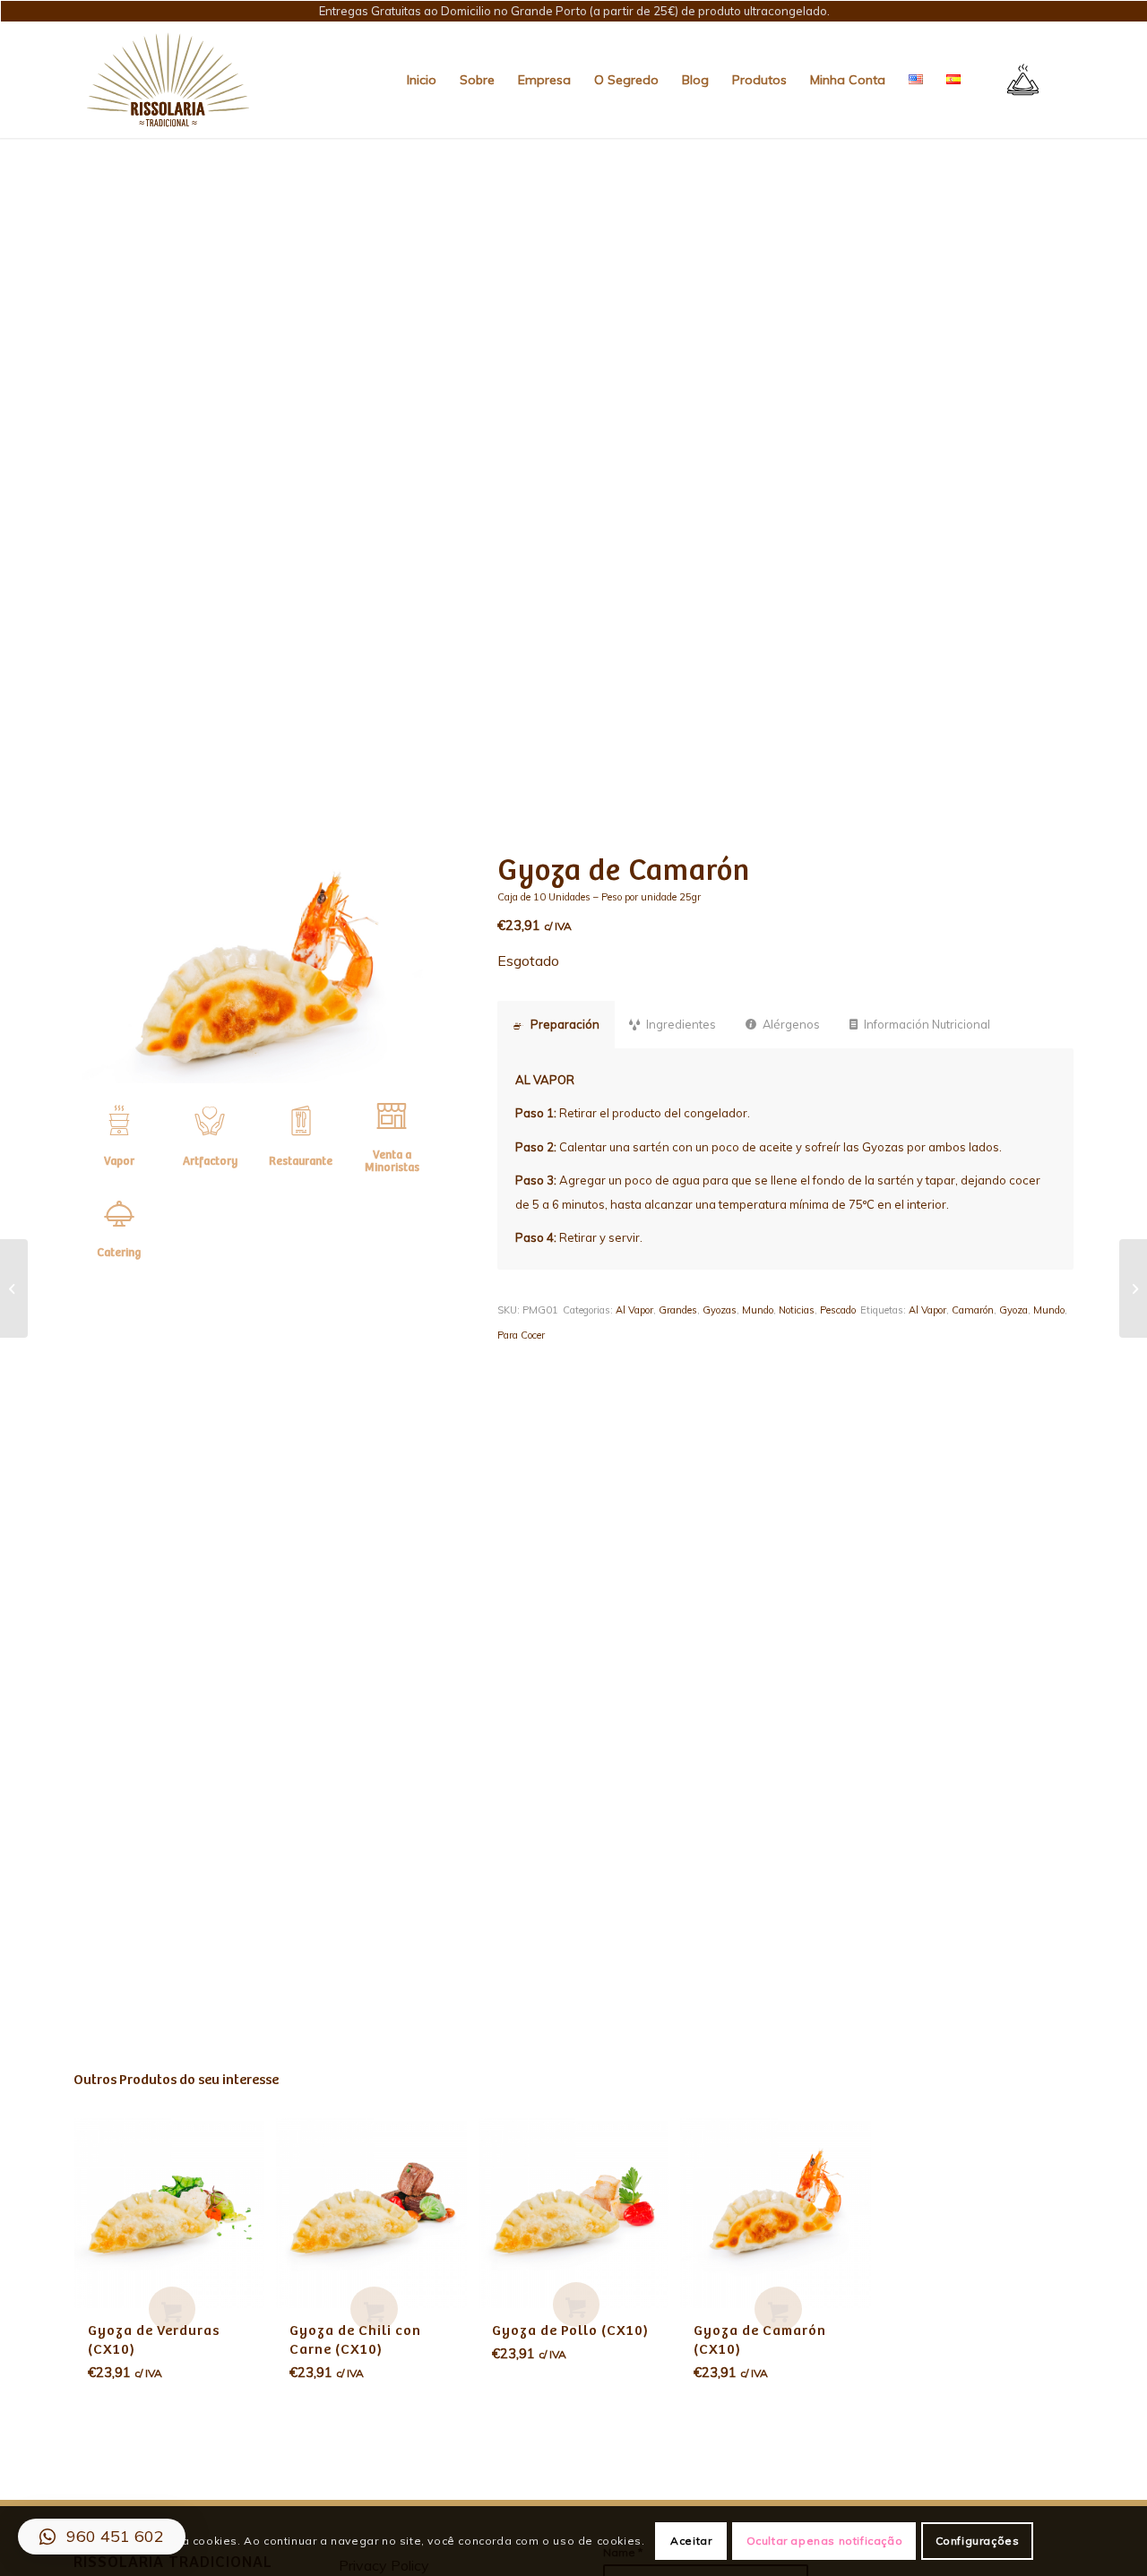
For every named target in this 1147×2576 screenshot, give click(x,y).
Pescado (838, 1310)
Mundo (758, 1310)
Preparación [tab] (565, 1024)
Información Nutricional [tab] (927, 1024)
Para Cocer (521, 1335)
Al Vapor (634, 1310)
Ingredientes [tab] (681, 1024)
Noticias (797, 1310)
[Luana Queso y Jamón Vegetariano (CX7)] (14, 1288)
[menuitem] (422, 80)
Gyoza (1013, 1310)
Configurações (978, 2541)
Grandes (678, 1310)
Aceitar (691, 2541)
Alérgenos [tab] (791, 1024)
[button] (102, 2537)
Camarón (973, 1310)
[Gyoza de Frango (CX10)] (1133, 1288)
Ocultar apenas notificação (825, 2541)
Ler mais (172, 2309)
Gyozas (720, 1310)
